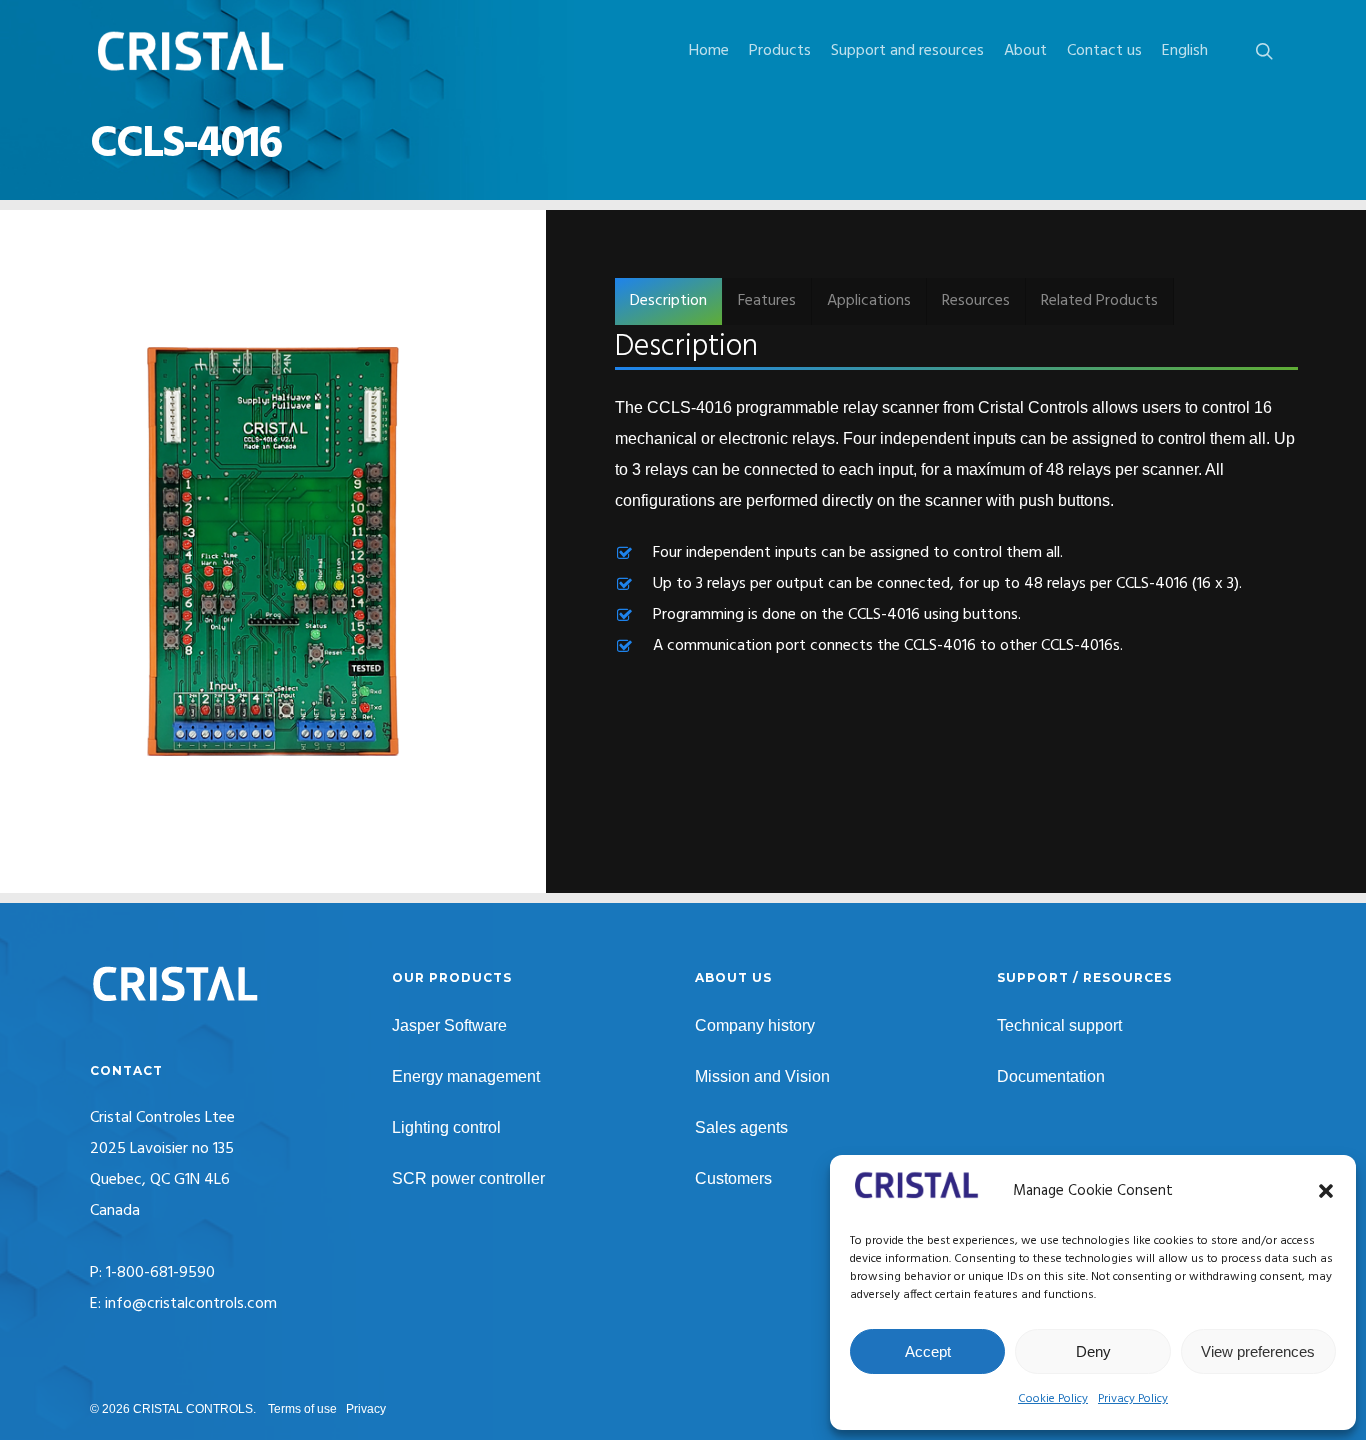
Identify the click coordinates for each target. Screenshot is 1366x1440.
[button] (1326, 1191)
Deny (1093, 1351)
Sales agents (741, 1127)
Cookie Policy (1053, 1399)
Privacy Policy (1133, 1399)
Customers (733, 1178)
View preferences (1258, 1351)
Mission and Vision (762, 1076)
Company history (755, 1025)
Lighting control (446, 1127)
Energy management (466, 1076)
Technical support (1059, 1025)
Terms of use (302, 1409)
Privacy (366, 1409)
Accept (928, 1351)
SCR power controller (468, 1178)
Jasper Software (449, 1025)
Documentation (1051, 1076)
